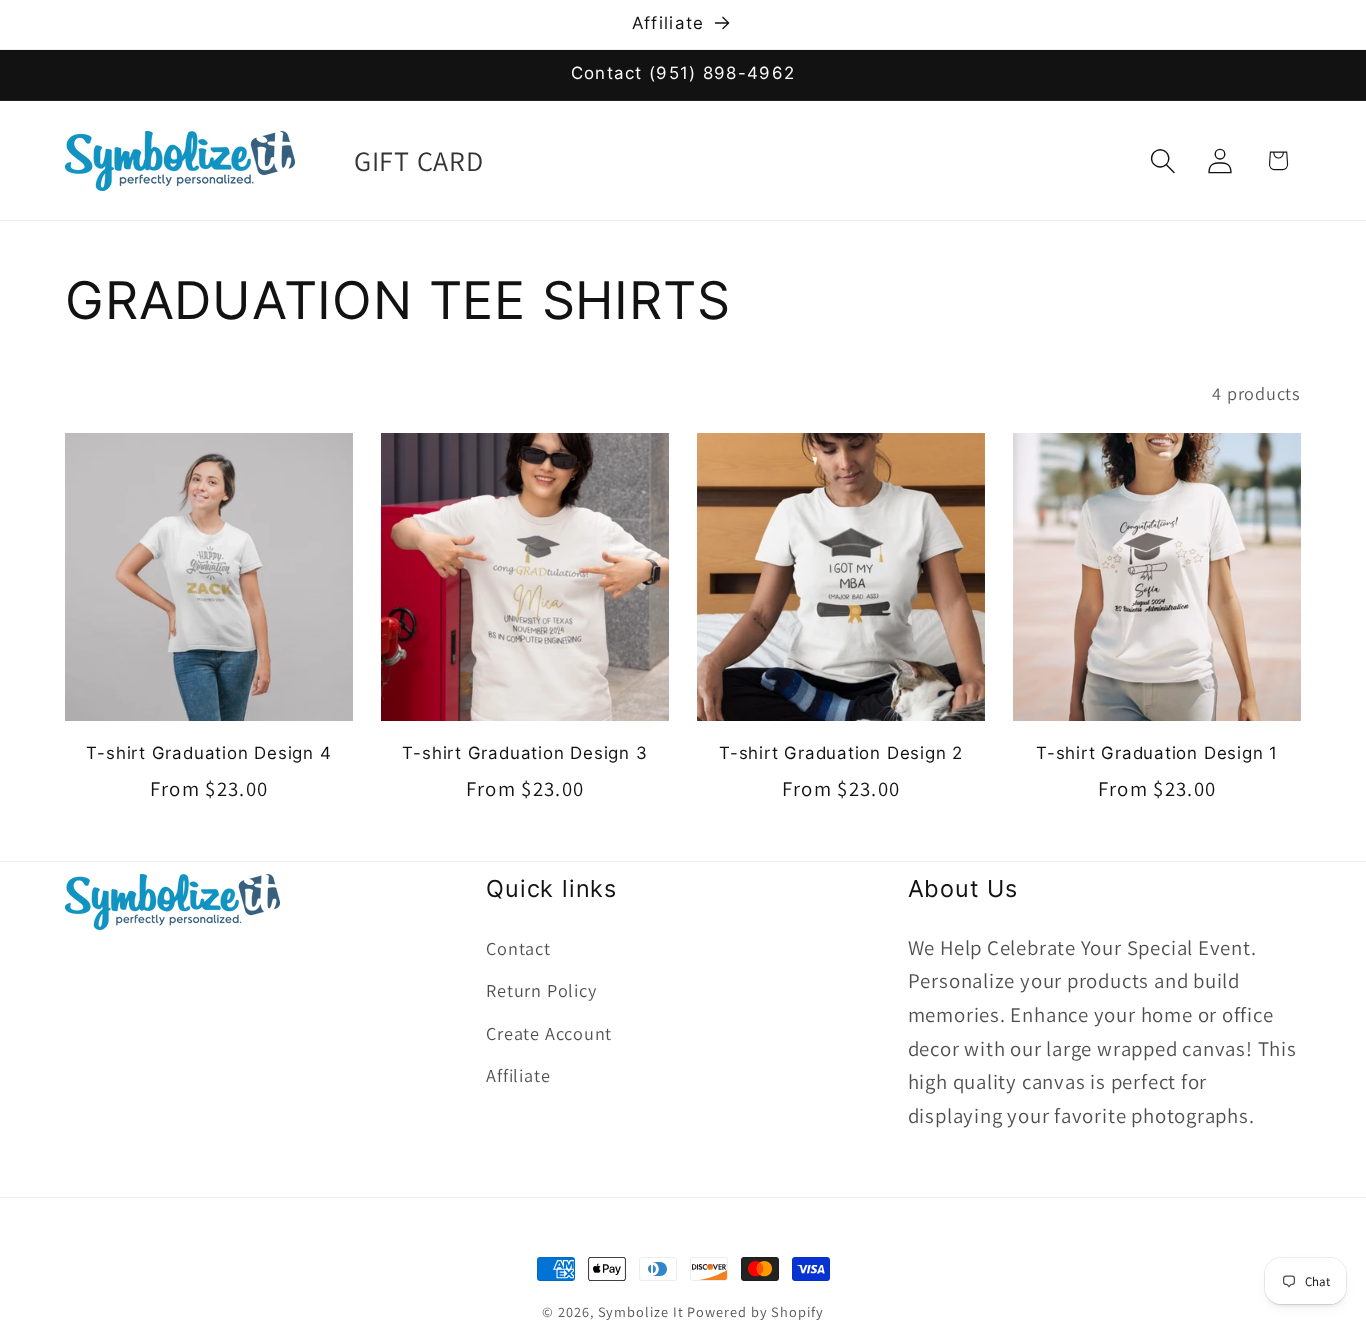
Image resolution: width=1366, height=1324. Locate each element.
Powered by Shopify (755, 1311)
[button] (1163, 160)
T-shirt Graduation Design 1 (1157, 753)
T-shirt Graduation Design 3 (524, 753)
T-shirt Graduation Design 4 (208, 753)
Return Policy (541, 990)
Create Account (549, 1032)
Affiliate (518, 1075)
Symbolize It (641, 1311)
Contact (518, 947)
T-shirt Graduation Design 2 (841, 753)
